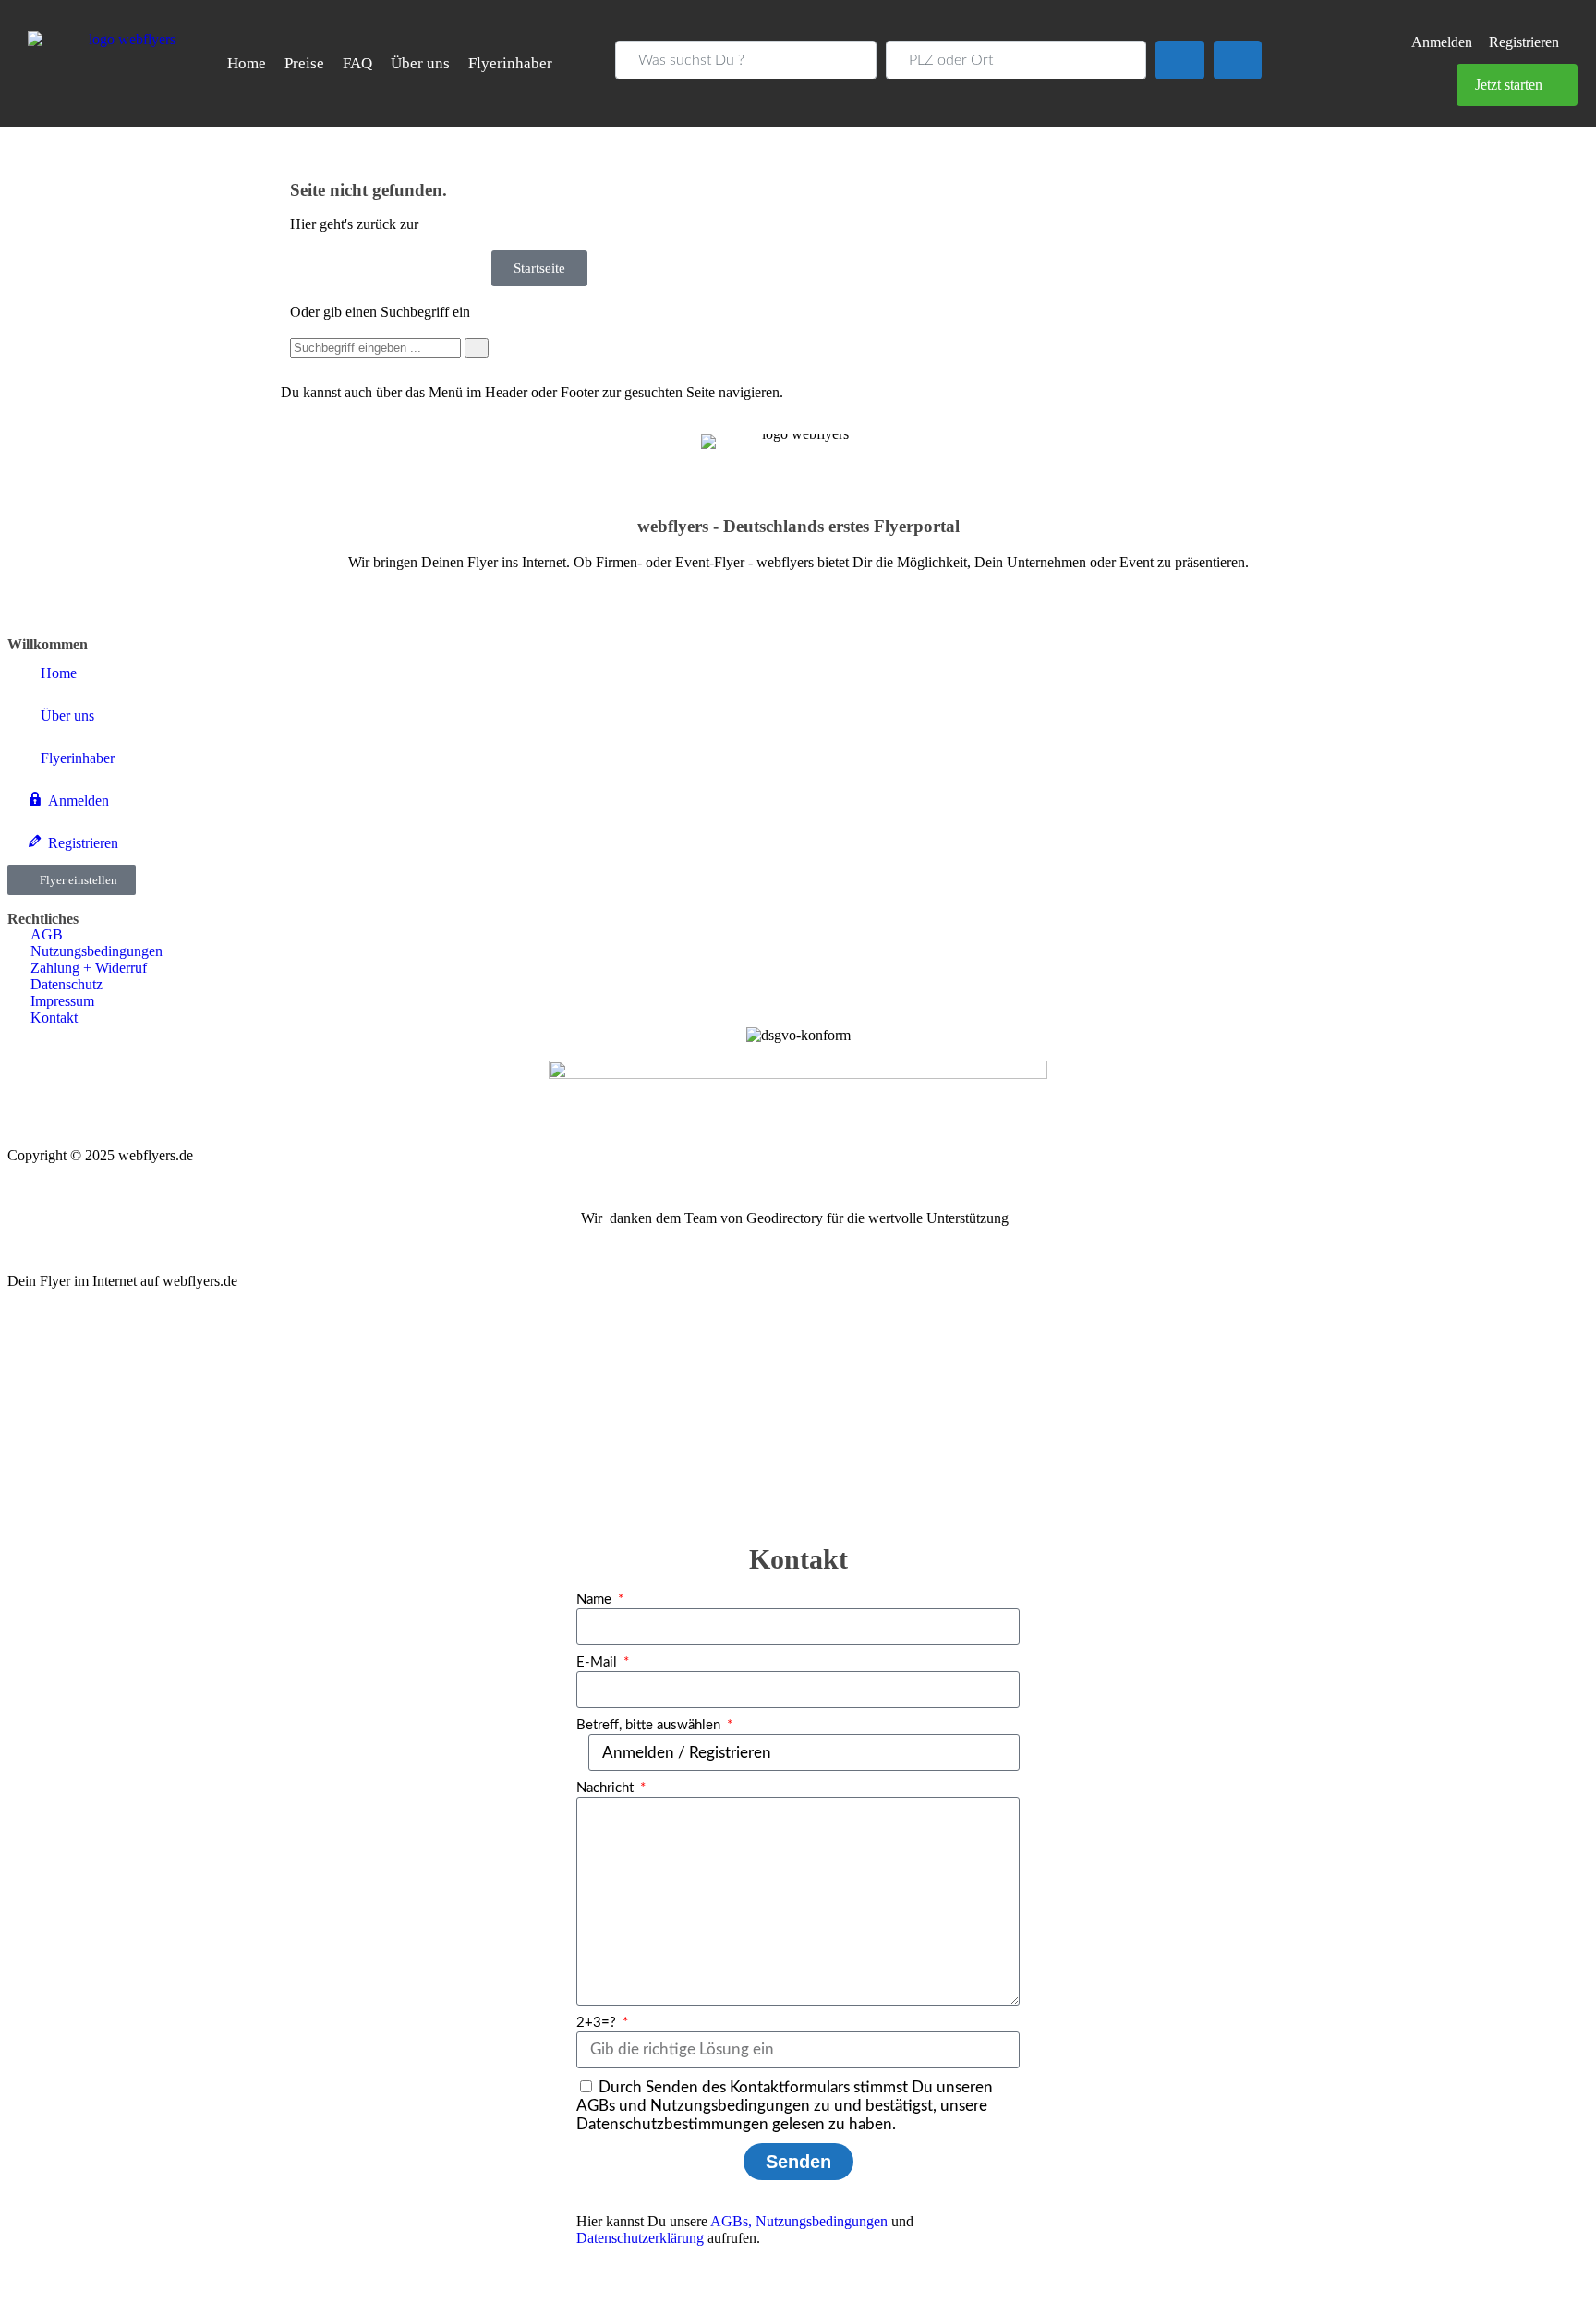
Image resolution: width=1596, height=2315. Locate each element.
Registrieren (1524, 42)
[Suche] (477, 348)
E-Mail (598, 1662)
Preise (304, 63)
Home (247, 63)
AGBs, (731, 2221)
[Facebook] (30, 594)
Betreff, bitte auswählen (650, 1725)
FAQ (357, 63)
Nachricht (607, 1788)
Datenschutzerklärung (640, 2238)
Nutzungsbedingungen (822, 2221)
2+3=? (598, 2023)
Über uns (420, 63)
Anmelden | (1447, 42)
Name (596, 1600)
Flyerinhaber (510, 63)
